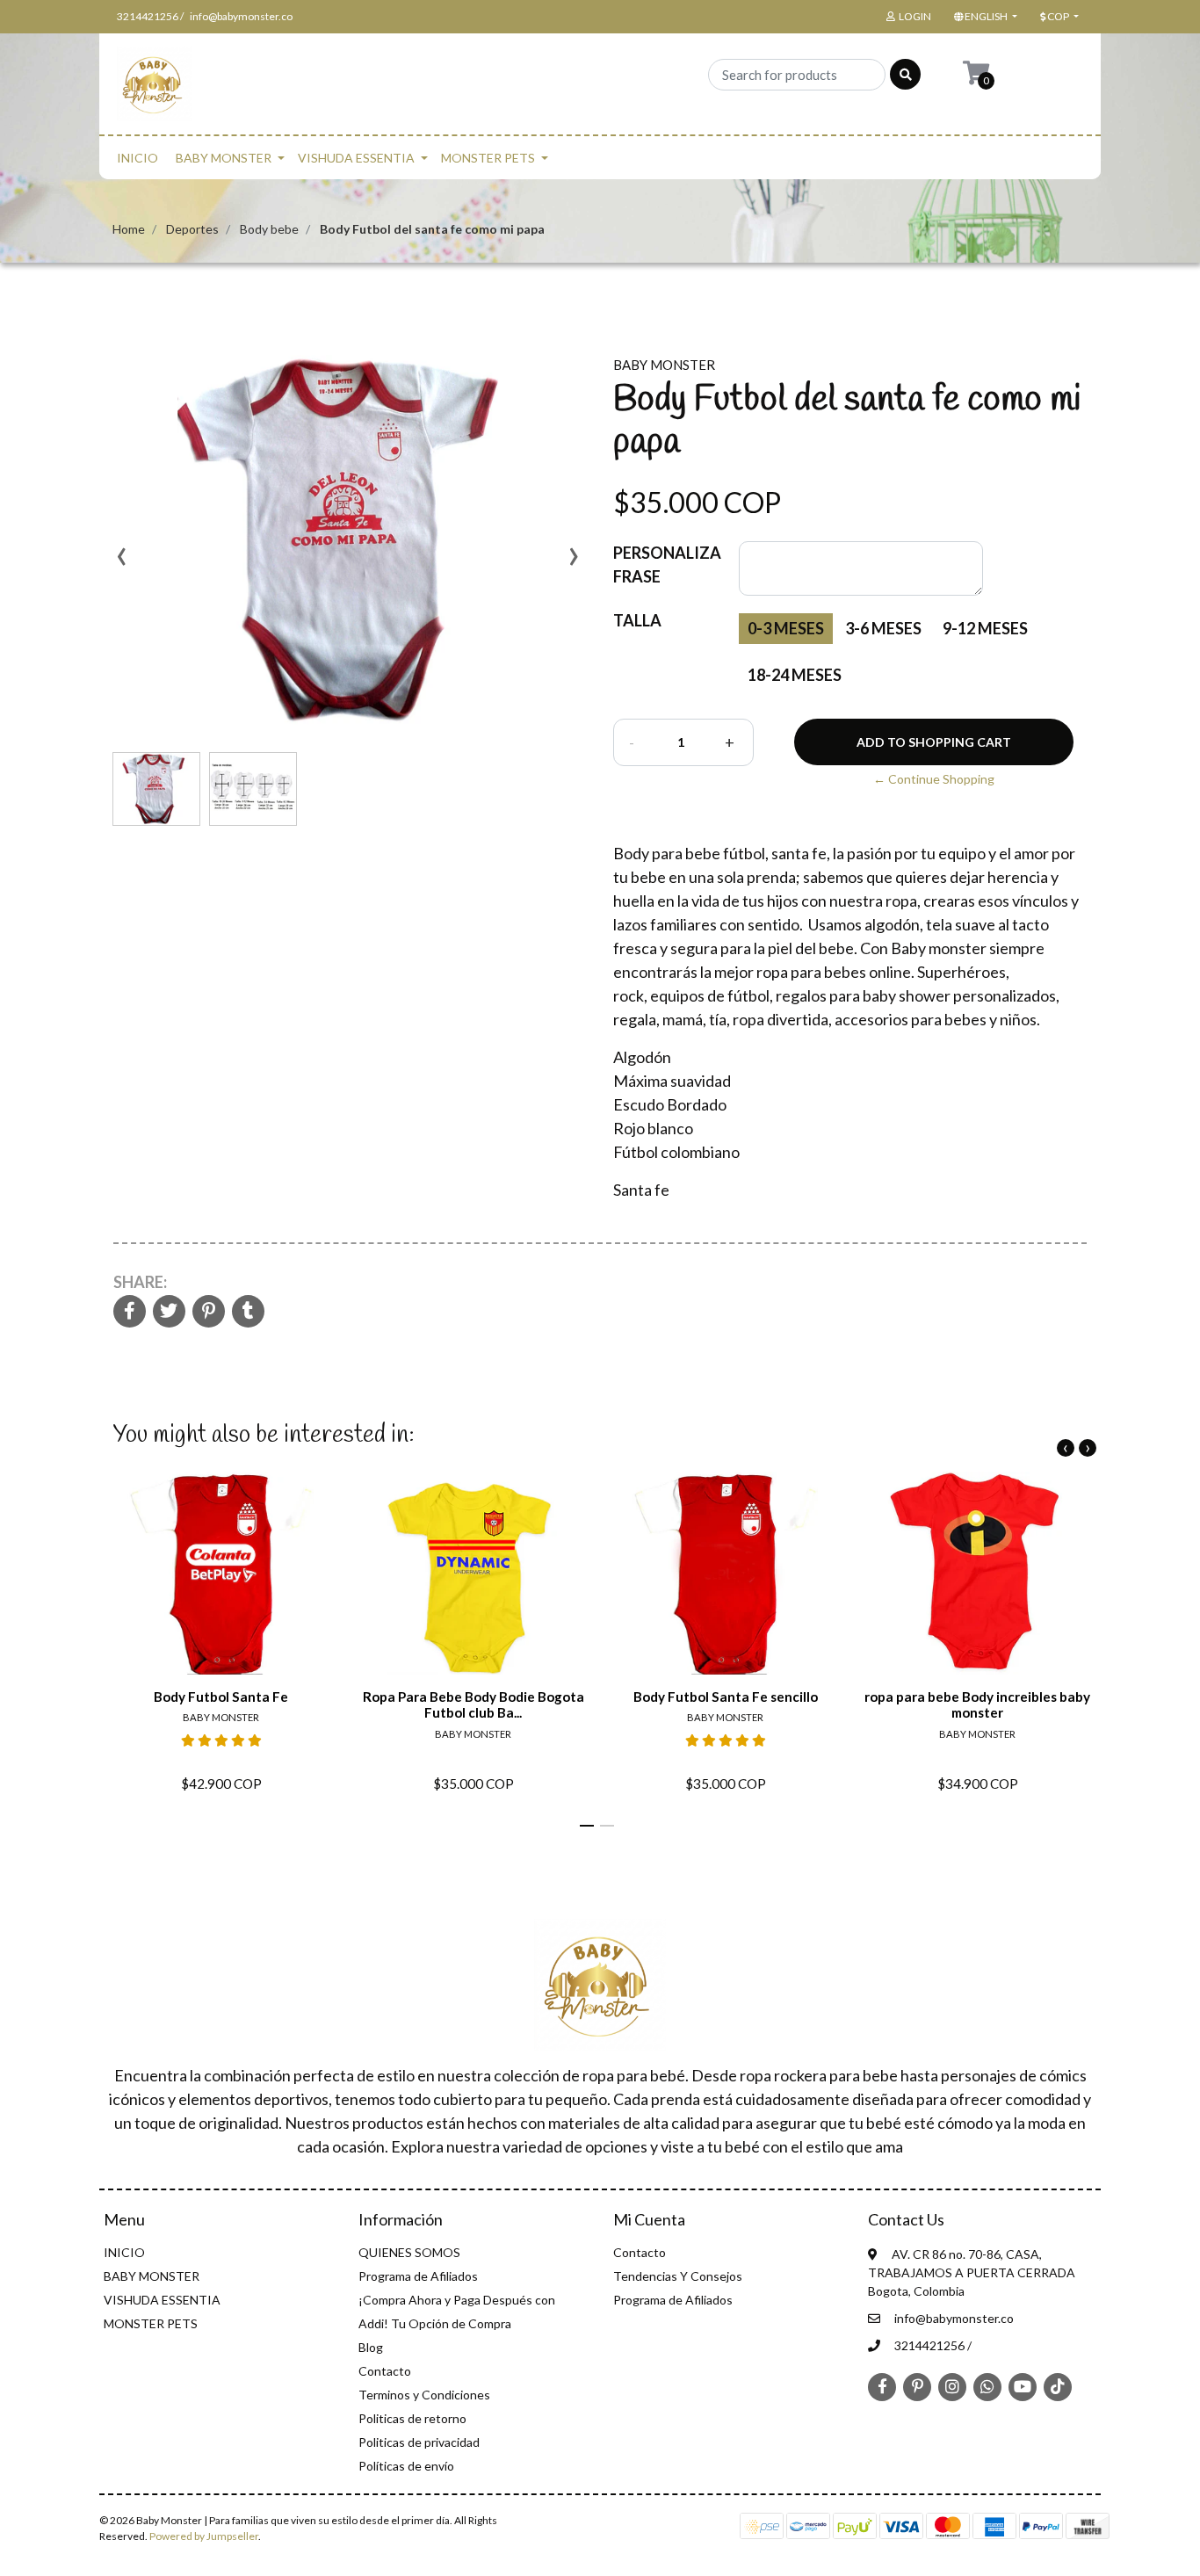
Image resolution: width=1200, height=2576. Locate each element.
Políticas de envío (406, 2466)
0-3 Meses (786, 628)
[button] (984, 17)
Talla (637, 620)
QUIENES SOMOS (409, 2252)
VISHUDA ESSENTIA (356, 158)
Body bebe (269, 229)
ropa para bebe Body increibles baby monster (977, 1704)
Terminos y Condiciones (424, 2395)
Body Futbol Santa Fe (221, 1697)
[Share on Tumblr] (248, 1312)
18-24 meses (795, 675)
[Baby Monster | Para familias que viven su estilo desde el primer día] (154, 89)
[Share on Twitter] (169, 1312)
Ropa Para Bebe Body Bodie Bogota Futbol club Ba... (473, 1704)
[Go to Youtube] (1023, 2386)
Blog (371, 2347)
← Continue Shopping (934, 779)
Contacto (385, 2371)
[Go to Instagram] (952, 2386)
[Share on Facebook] (130, 1312)
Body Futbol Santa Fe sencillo (726, 1697)
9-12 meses (985, 628)
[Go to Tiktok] (1058, 2386)
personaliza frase (667, 564)
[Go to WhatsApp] (987, 2386)
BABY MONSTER (224, 158)
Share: (140, 1282)
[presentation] (121, 562)
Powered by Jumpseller (204, 2536)
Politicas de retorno (412, 2418)
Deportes (192, 229)
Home (129, 229)
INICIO (137, 158)
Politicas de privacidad (419, 2442)
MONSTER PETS (488, 158)
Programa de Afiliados (418, 2276)
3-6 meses (883, 628)
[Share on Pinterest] (209, 1312)
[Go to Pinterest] (917, 2385)
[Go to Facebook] (882, 2385)
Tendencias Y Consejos (678, 2276)
